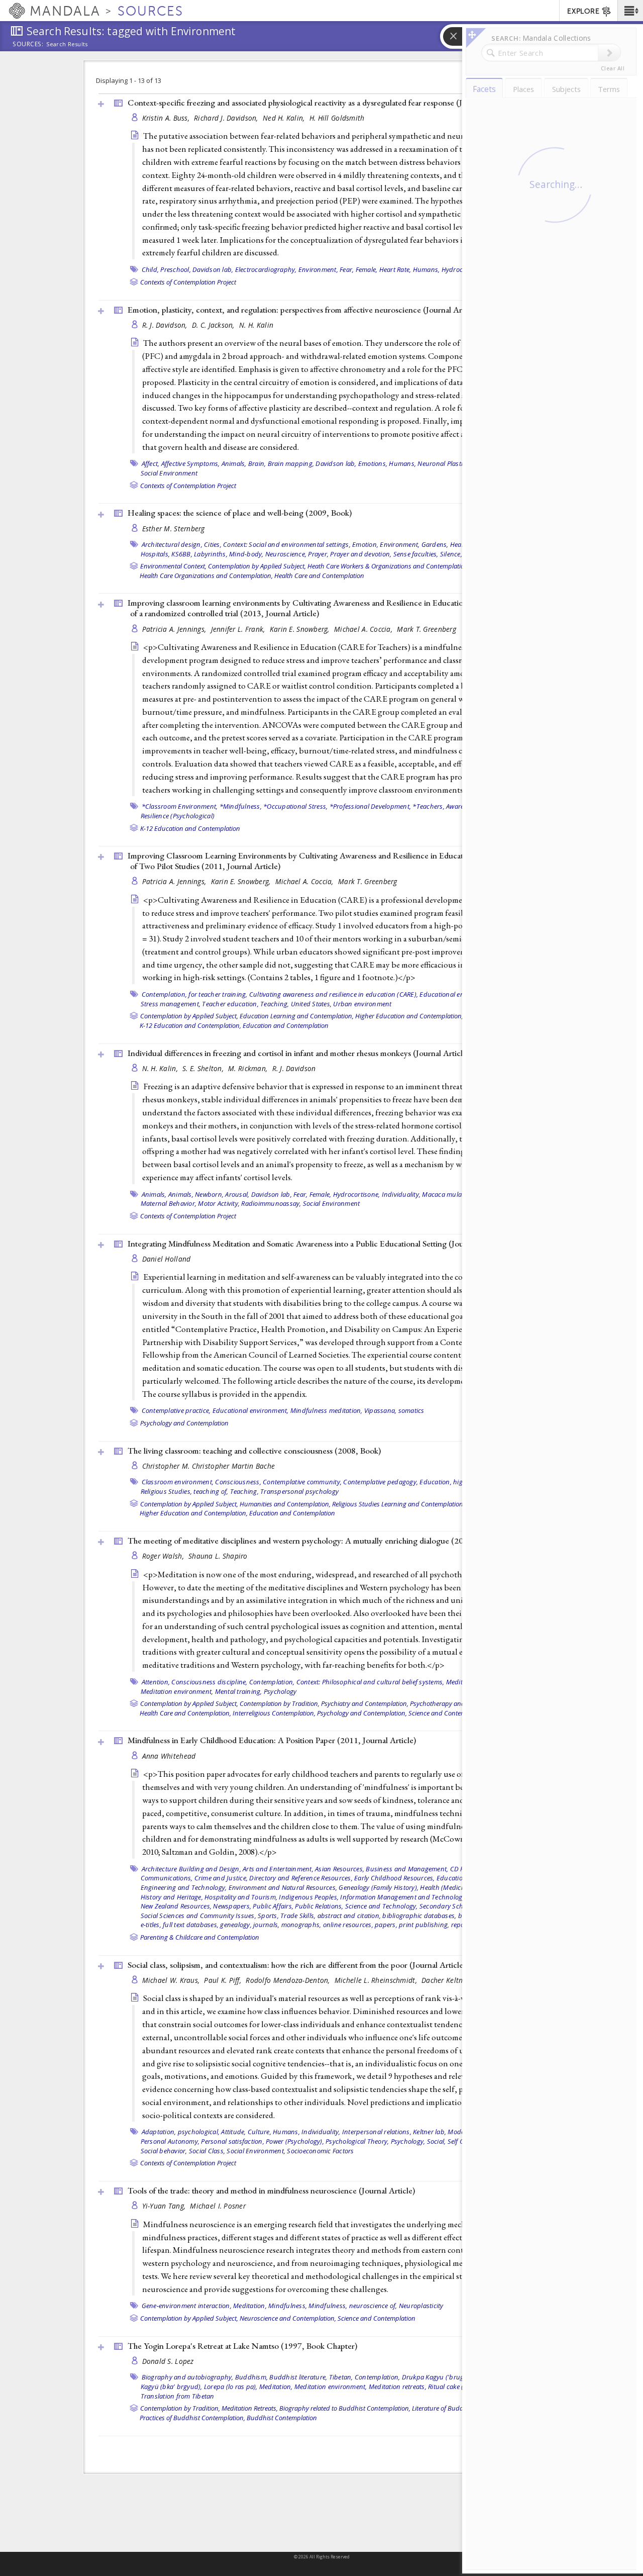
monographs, (301, 1925)
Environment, (318, 269)
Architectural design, (172, 544)
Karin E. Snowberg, (301, 629)
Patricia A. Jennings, (175, 629)
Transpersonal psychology (299, 1491)
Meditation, (250, 2306)
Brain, (257, 463)
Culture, (259, 2132)
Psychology (280, 1691)
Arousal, (237, 1194)
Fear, (347, 269)
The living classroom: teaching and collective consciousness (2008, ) (254, 1451)
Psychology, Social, (418, 2141)
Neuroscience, (286, 554)
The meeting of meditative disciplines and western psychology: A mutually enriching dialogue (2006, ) (329, 1541)
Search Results (67, 44)
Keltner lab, (430, 2132)
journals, (266, 1925)
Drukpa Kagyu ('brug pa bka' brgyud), (458, 2377)
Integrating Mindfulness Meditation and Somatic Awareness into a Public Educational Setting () (316, 1244)
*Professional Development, (370, 806)
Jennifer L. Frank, (239, 629)
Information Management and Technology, (404, 1897)
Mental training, (239, 1691)
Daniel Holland (167, 1259)
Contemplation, (272, 1682)
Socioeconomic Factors (320, 2151)
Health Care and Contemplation (319, 576)
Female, (367, 269)
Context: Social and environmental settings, (287, 544)
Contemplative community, (302, 1482)
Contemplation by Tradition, (280, 1703)
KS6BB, (182, 554)
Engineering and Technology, (184, 1887)
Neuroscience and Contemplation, (288, 2318)
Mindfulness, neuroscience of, (353, 2306)
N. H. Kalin (256, 325)
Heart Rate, (395, 269)
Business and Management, (407, 1869)
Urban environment (362, 1004)
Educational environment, (458, 994)
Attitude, (233, 2132)
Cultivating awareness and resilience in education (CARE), (334, 994)
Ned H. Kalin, (285, 118)
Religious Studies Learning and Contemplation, (398, 1504)
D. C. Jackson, (214, 325)
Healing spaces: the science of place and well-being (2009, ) (240, 513)
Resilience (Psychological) (178, 816)
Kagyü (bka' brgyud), (172, 2387)
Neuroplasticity (421, 2306)
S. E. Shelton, (204, 1068)
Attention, (156, 1682)
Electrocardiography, (266, 269)
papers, (386, 1925)
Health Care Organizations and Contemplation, (206, 576)
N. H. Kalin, (161, 1068)
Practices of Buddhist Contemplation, (192, 2418)
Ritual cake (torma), (456, 2387)
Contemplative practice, (176, 1410)
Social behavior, (164, 2151)
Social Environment (169, 473)
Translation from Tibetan (178, 2396)
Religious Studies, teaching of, (185, 1491)
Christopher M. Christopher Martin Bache (209, 1466)
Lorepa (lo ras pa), (231, 2387)
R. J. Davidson (294, 1068)
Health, (461, 544)
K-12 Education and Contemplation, (190, 1025)
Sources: (28, 45)
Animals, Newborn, (196, 1194)
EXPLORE (583, 11)
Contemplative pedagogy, (381, 1482)
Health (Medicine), (447, 1887)
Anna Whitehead (169, 1756)
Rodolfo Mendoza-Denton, (289, 1980)
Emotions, (373, 463)
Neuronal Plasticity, (446, 463)
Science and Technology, (382, 1906)
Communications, (167, 1878)
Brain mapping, (291, 463)
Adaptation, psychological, (181, 2132)
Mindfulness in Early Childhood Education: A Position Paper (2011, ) (272, 1740)
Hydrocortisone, (357, 1194)
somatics (411, 1410)
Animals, (234, 463)
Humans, (426, 269)
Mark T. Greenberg (426, 629)
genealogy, (236, 1925)
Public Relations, (319, 1906)
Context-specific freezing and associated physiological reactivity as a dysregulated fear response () (320, 103)
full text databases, (191, 1925)
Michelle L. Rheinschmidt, (377, 1980)
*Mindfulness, (241, 806)
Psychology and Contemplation (184, 1423)
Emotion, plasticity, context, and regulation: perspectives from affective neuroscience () (303, 310)
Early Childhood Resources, (395, 1878)
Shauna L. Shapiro (218, 1556)
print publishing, (424, 1925)
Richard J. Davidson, (227, 118)
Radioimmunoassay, (271, 1203)
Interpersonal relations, (377, 2132)
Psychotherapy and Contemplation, (460, 1703)
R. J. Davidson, (166, 325)
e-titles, (151, 1925)
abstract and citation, (349, 1916)
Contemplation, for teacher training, (195, 994)
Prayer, (318, 554)
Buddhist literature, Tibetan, (311, 2377)
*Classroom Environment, (180, 806)
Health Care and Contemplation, (185, 1713)
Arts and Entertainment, (278, 1869)
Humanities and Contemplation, (285, 1504)
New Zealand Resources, (176, 1906)
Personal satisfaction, (233, 2141)
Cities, (213, 544)
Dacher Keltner (445, 1980)
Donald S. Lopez (168, 2361)
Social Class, (207, 2151)
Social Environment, (256, 2151)
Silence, (451, 554)
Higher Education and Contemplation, (409, 1016)
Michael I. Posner (218, 2206)
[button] (630, 11)
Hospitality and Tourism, (241, 1897)
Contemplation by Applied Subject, (257, 566)
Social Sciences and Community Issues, (198, 1916)
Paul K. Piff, (224, 1980)
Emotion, (365, 544)
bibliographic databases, (419, 1916)
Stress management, (171, 1004)
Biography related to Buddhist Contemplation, (345, 2408)
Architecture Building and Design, (191, 1869)
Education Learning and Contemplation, (297, 1016)
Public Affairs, (273, 1906)
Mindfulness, (288, 2306)
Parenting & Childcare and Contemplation (200, 1937)
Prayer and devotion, (361, 554)
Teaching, (275, 1004)
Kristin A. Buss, (167, 118)
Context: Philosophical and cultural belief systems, (370, 1682)
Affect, (151, 463)
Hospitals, (155, 554)
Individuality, (401, 1194)
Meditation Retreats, (250, 2408)
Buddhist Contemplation (282, 2418)
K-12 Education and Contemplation (190, 828)
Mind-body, (246, 554)
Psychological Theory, (357, 2141)
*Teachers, (428, 806)
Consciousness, (238, 1482)
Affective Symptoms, (191, 463)
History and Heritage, (172, 1897)
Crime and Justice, (221, 1878)
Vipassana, (381, 1410)
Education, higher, (447, 1482)
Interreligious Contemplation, (274, 1713)
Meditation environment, (177, 1691)
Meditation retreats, (398, 2387)
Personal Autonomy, (170, 2141)
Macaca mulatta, (447, 1194)
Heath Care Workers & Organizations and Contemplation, (389, 566)
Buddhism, (251, 2377)
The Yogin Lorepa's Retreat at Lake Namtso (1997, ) (242, 2346)
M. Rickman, (249, 1068)
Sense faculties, (416, 554)
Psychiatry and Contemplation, (365, 1703)
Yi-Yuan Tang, (165, 2206)
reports (462, 1925)
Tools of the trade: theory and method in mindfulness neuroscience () (271, 2190)
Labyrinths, (211, 554)
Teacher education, (230, 1004)
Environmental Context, (173, 566)
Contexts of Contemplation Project (188, 282)
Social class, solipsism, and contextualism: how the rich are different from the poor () (297, 1965)
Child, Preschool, (166, 269)
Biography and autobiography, (188, 2377)
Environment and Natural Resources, (283, 1887)
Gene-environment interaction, (187, 2306)
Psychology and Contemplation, (362, 1713)
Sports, (268, 1916)
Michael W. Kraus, (172, 1980)
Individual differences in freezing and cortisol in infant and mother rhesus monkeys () (298, 1053)
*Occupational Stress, (295, 806)
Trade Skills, (298, 1916)
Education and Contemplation (286, 1025)
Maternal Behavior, (169, 1203)
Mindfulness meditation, (327, 1410)
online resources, (348, 1925)
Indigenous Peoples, (309, 1897)
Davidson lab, (213, 269)
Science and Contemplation (447, 1713)
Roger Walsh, (164, 1556)
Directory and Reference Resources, (301, 1878)
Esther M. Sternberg (174, 529)
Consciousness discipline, (209, 1682)
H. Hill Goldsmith (337, 118)
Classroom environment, (178, 1482)
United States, (311, 1004)
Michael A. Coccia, (364, 629)
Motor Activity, (219, 1203)
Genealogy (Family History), (379, 1887)
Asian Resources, (340, 1869)
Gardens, (435, 544)
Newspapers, (232, 1906)
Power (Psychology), (295, 2141)
